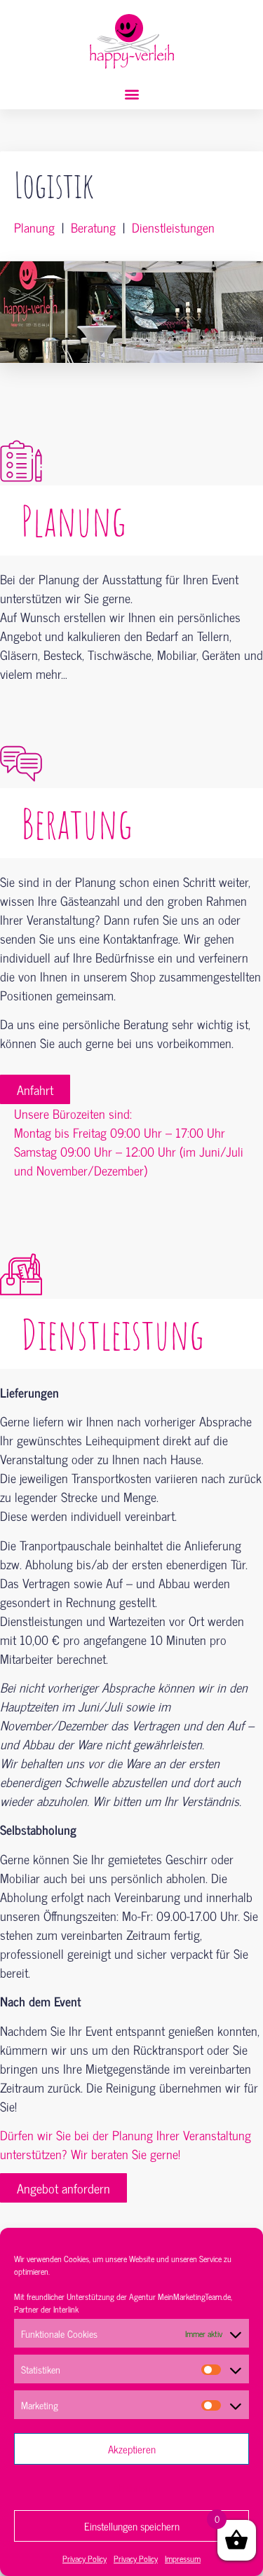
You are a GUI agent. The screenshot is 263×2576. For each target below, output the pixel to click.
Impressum (183, 2558)
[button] (131, 94)
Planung (34, 227)
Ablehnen (131, 2487)
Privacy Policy (85, 2558)
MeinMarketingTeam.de (194, 2296)
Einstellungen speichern (132, 2526)
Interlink (66, 2309)
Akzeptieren (132, 2449)
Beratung (93, 227)
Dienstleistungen (173, 227)
